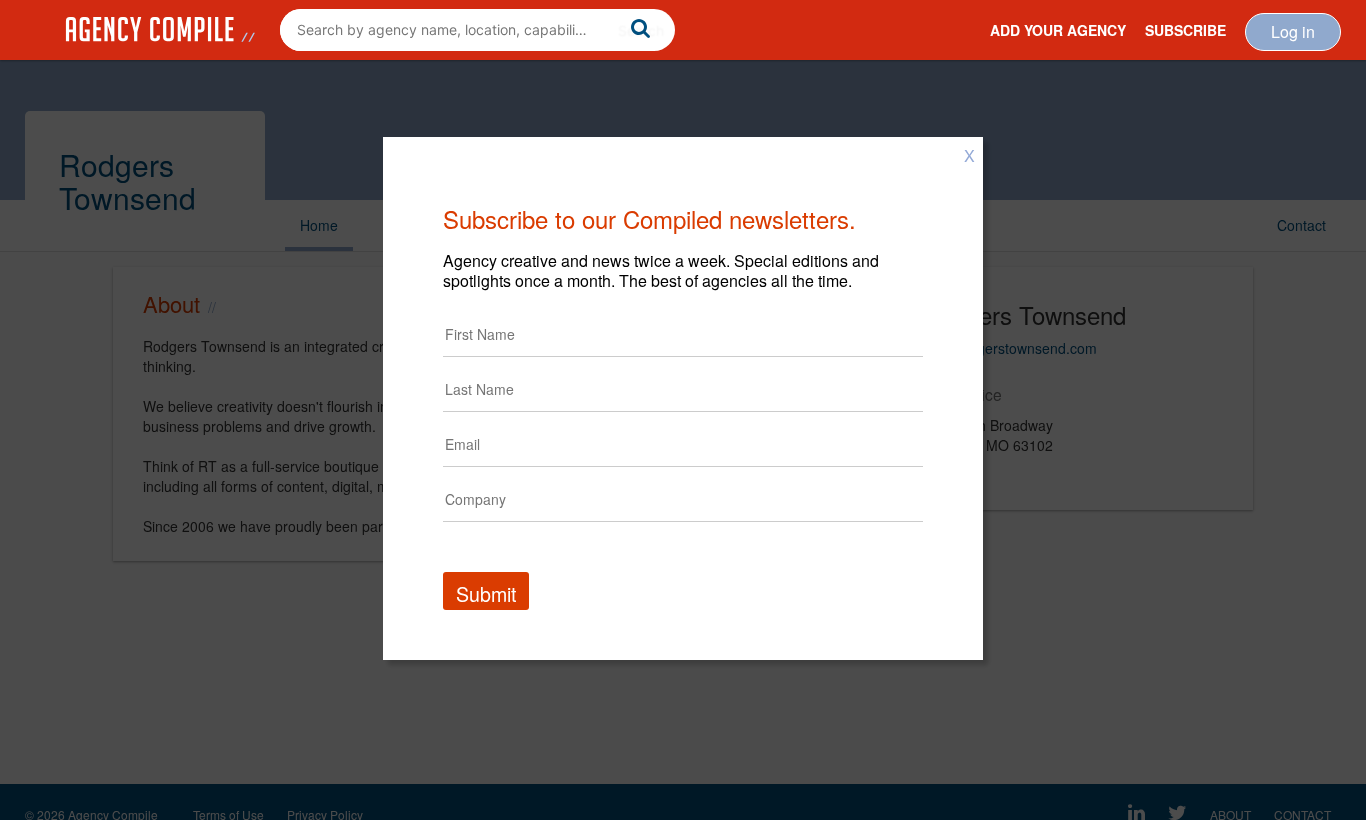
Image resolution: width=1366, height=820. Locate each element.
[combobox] (477, 30)
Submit (486, 593)
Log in (1293, 31)
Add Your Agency (1058, 30)
